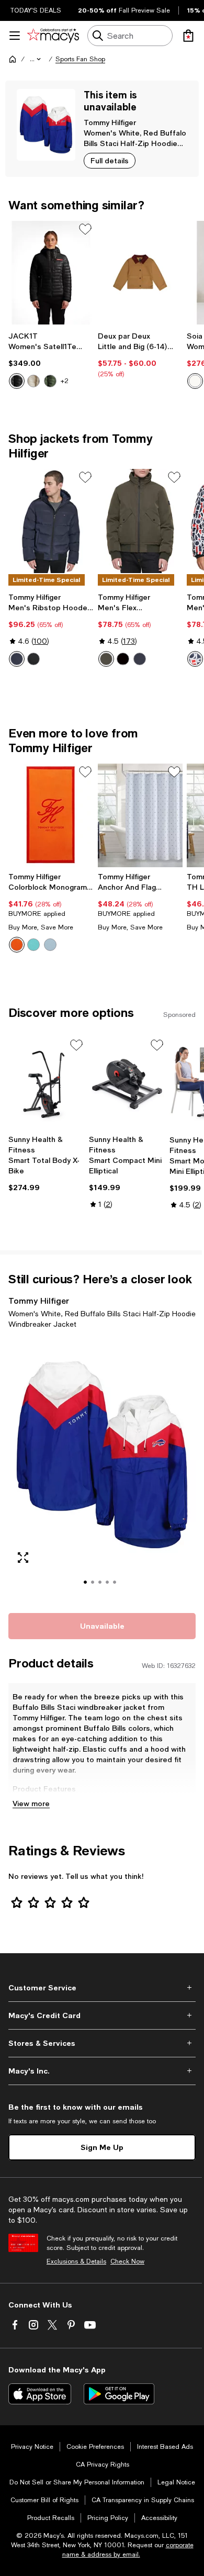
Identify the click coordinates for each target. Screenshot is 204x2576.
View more (31, 1803)
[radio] (17, 381)
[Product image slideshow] (102, 1469)
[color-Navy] (17, 659)
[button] (36, 59)
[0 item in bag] (188, 36)
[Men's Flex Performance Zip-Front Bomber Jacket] (140, 521)
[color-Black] (17, 381)
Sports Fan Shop (80, 59)
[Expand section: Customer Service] (102, 1988)
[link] (51, 360)
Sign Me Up (102, 2147)
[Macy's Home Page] (53, 36)
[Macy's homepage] (13, 59)
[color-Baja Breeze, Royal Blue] (33, 945)
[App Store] (40, 2394)
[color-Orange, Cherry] (17, 945)
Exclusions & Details (76, 2261)
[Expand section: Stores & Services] (102, 2043)
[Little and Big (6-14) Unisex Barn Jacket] (140, 273)
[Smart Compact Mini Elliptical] (127, 1083)
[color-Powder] (195, 381)
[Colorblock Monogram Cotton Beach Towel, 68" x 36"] (51, 815)
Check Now (127, 2261)
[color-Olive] (50, 381)
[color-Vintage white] (33, 381)
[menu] (15, 36)
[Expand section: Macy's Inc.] (102, 2071)
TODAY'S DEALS (36, 10)
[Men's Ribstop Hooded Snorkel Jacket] (51, 521)
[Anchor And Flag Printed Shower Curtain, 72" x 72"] (140, 815)
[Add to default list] (85, 229)
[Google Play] (119, 2394)
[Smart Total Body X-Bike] (47, 1083)
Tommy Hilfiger (110, 122)
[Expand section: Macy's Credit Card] (102, 2015)
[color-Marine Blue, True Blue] (50, 945)
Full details (110, 160)
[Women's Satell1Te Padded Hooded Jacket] (51, 273)
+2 (65, 381)
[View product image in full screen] (23, 1558)
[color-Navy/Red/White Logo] (195, 659)
